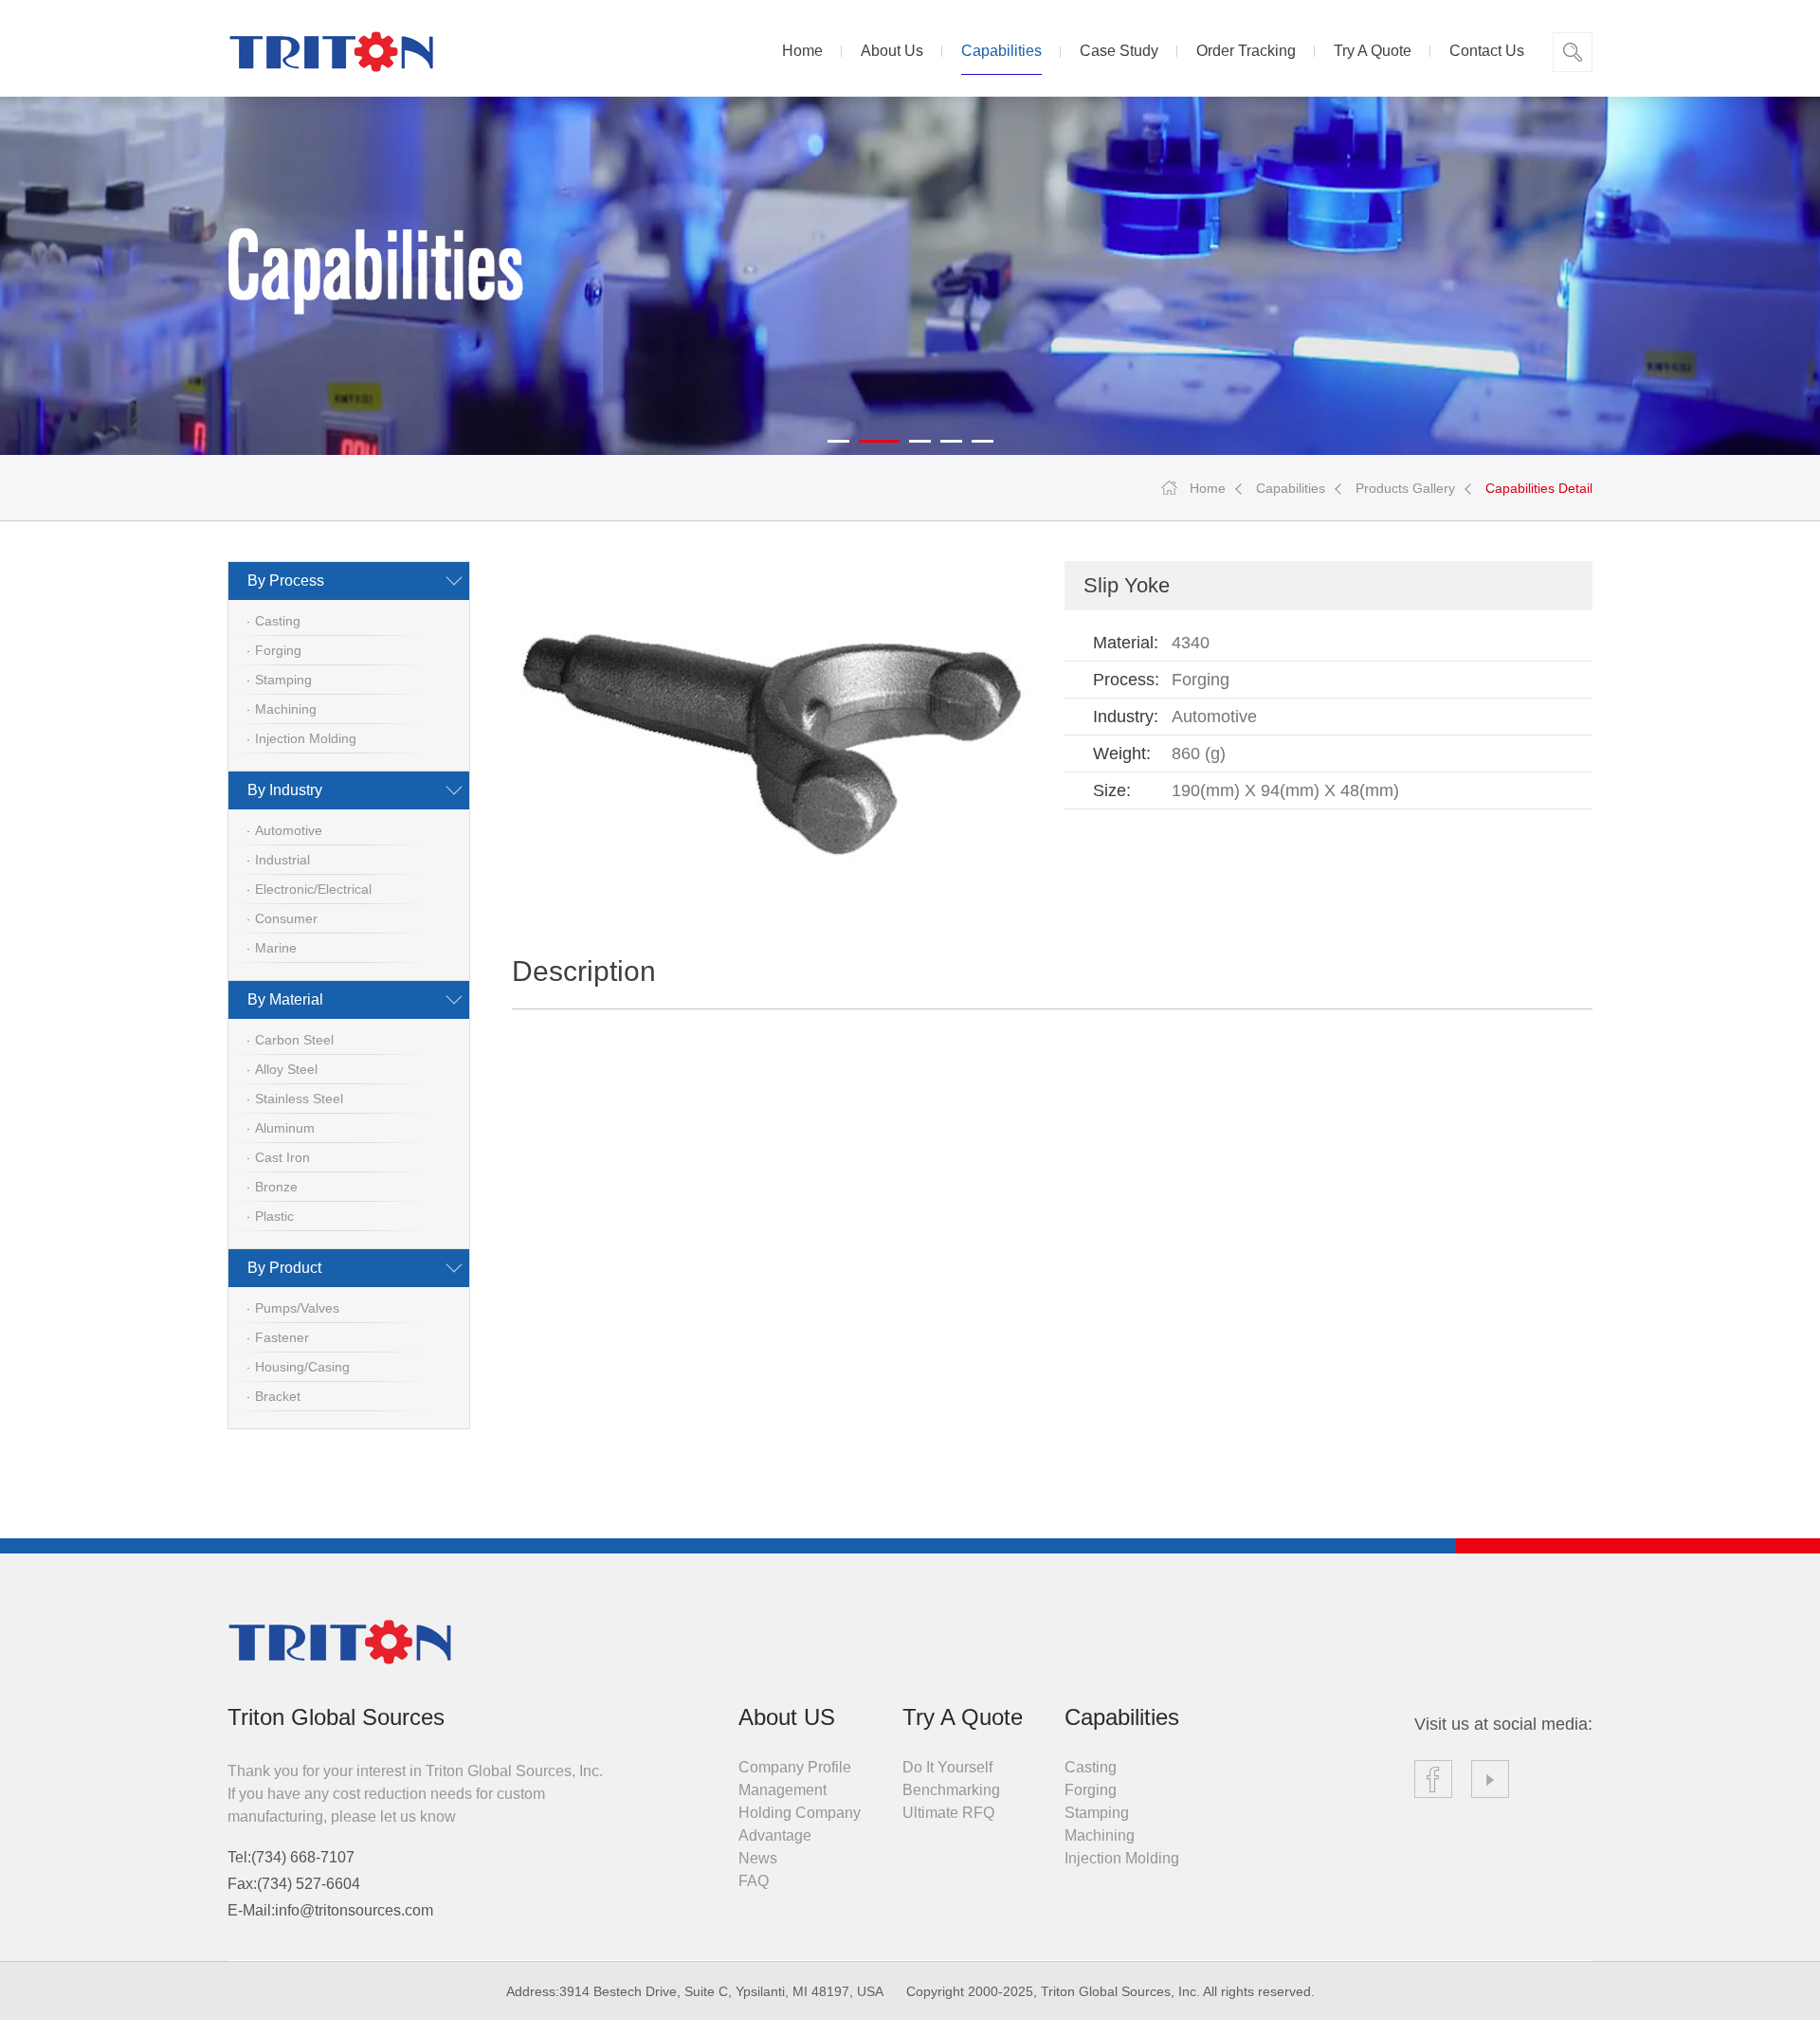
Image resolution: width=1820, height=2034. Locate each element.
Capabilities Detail (1539, 488)
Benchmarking (951, 1790)
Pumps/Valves (297, 1308)
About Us (892, 51)
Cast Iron (282, 1157)
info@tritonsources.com (354, 1910)
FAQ (754, 1881)
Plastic (274, 1216)
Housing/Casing (302, 1367)
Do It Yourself (947, 1767)
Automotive (289, 830)
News (758, 1858)
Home (802, 51)
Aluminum (285, 1128)
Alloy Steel (286, 1069)
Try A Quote (1373, 51)
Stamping (283, 680)
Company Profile (795, 1767)
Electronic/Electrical (313, 889)
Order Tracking (1246, 51)
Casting (278, 621)
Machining (286, 709)
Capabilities (1001, 51)
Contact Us (1487, 51)
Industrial (282, 860)
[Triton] (331, 53)
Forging (278, 650)
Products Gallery (1405, 488)
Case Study (1119, 51)
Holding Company (800, 1813)
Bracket (278, 1396)
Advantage (775, 1835)
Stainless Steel (299, 1099)
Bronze (276, 1187)
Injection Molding (306, 738)
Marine (276, 948)
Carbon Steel (294, 1040)
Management (783, 1790)
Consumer (286, 918)
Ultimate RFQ (948, 1813)
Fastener (282, 1337)
